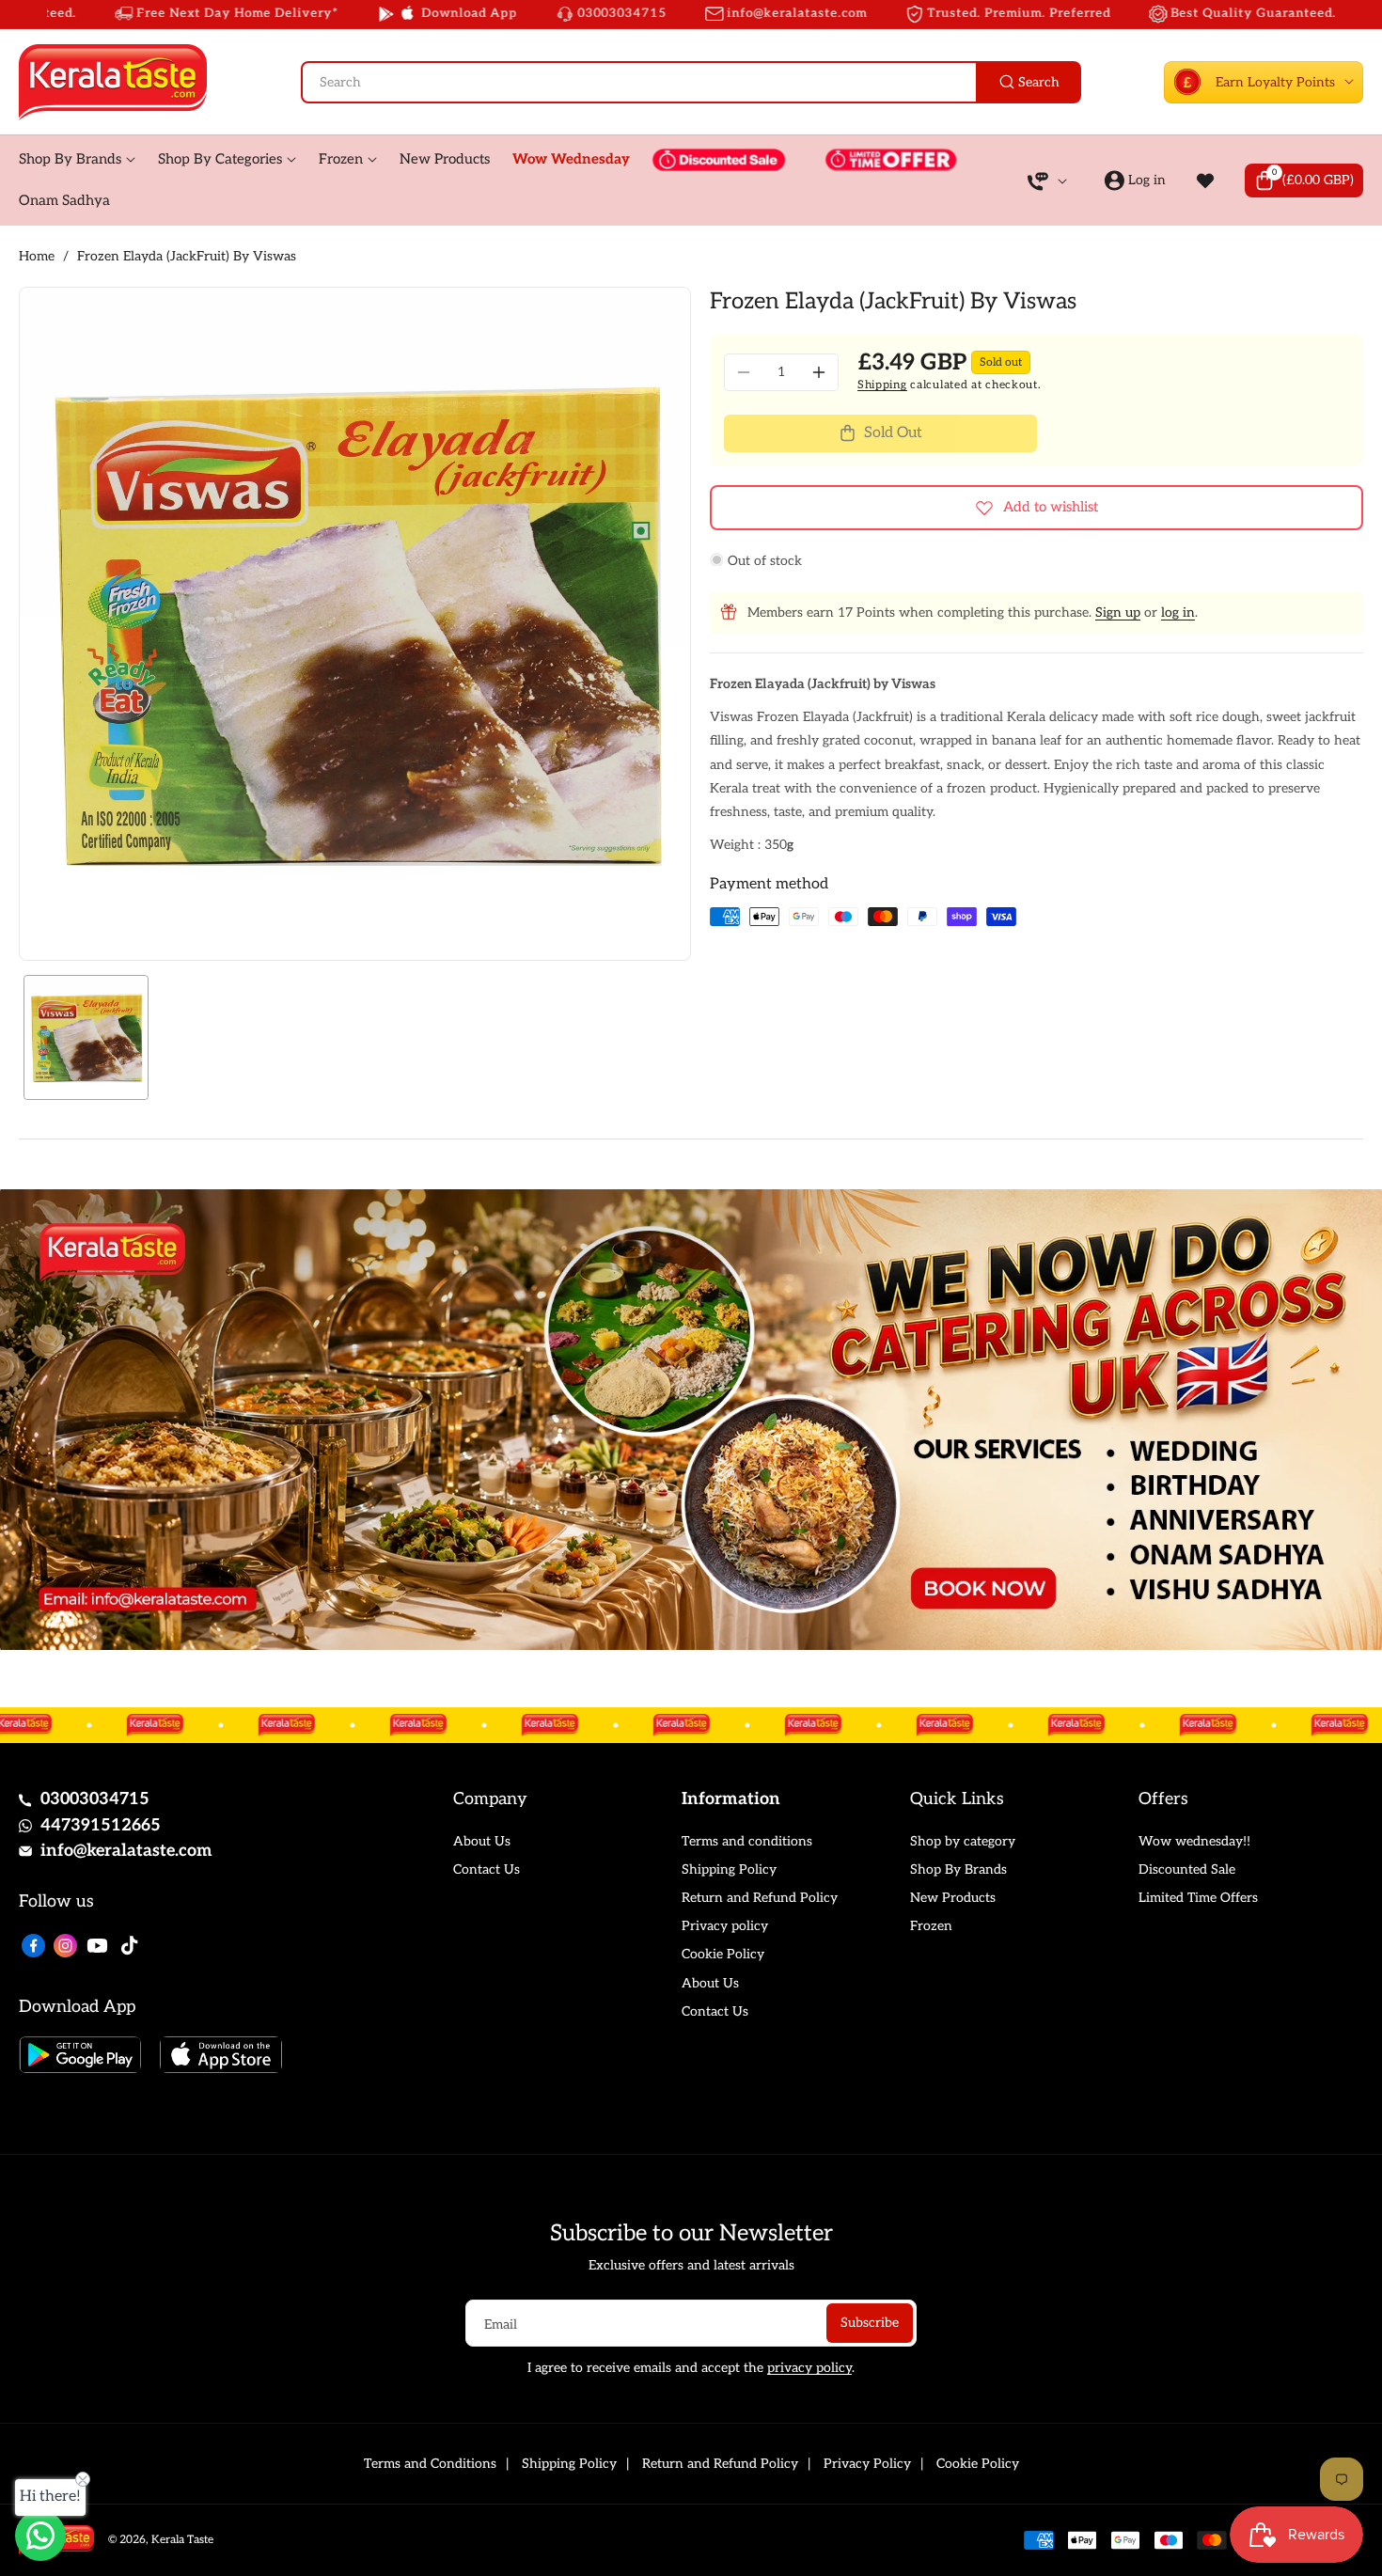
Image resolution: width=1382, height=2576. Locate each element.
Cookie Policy (723, 1954)
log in (1178, 613)
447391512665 (101, 1825)
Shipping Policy (729, 1869)
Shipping (882, 385)
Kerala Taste (182, 2540)
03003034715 (95, 1799)
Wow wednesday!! (1194, 1841)
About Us (482, 1841)
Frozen (931, 1926)
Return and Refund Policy (760, 1898)
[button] (1304, 181)
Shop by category (963, 1841)
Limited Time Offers (1198, 1898)
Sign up (1118, 613)
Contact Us (487, 1869)
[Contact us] (40, 2536)
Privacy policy (725, 1926)
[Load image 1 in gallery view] (86, 1037)
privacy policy (809, 2368)
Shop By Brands (958, 1869)
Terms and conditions (747, 1841)
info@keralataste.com (126, 1851)
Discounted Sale (1187, 1869)
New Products (953, 1898)
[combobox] (691, 82)
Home (37, 256)
